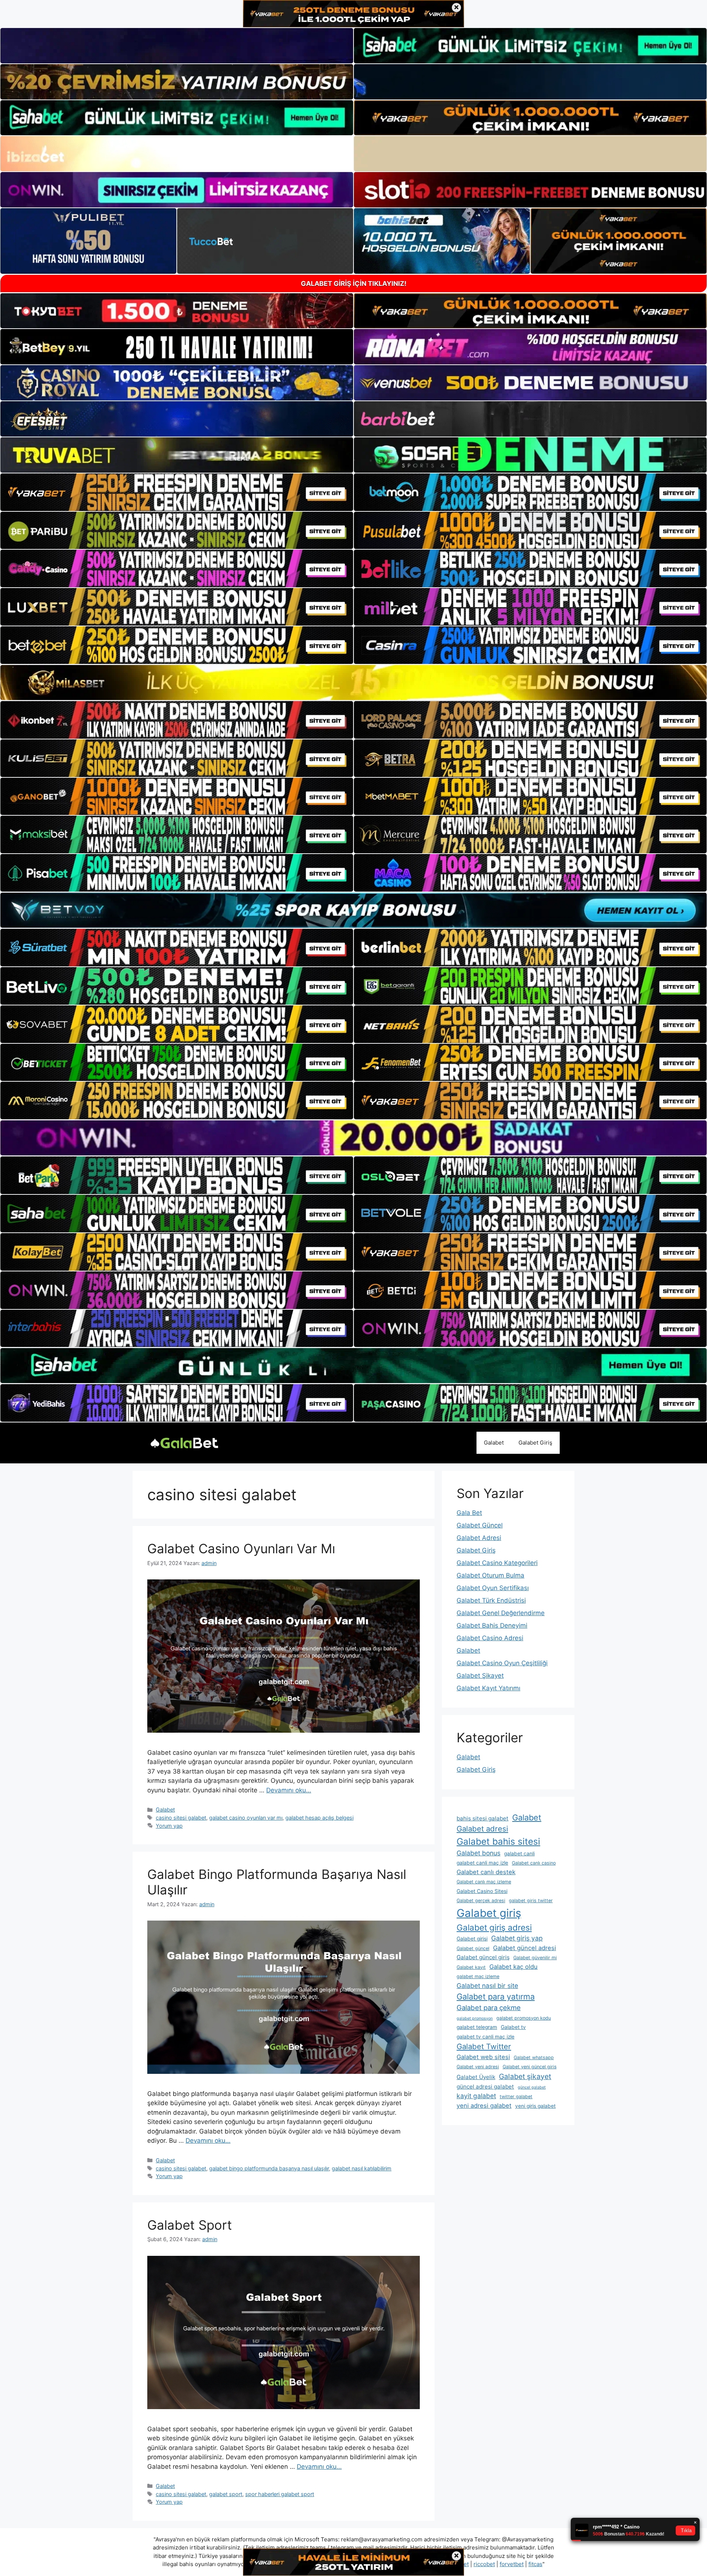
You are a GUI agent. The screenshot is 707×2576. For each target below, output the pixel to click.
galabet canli (519, 1854)
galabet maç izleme (478, 1976)
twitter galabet (516, 2096)
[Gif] (353, 682)
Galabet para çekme (489, 2008)
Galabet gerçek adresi (481, 1900)
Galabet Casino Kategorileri (497, 1563)
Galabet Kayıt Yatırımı (488, 1688)
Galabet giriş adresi (494, 1927)
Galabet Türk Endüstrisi (491, 1600)
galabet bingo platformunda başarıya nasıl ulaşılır (269, 2168)
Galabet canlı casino (534, 1863)
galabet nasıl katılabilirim (362, 2168)
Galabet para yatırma (496, 1996)
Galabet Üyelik (476, 2077)
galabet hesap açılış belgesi (319, 1818)
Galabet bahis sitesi (498, 1841)
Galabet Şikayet (480, 1676)
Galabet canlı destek (486, 1872)
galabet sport (226, 2494)
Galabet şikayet (525, 2076)
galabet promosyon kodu (524, 2018)
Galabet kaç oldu (513, 1967)
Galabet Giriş (535, 1443)
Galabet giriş (489, 1913)
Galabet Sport (190, 2225)
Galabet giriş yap (517, 1938)
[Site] (177, 492)
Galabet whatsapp (534, 2057)
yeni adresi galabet (484, 2106)
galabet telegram (477, 2027)
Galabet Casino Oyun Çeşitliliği (502, 1663)
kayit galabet (476, 2096)
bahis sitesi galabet (483, 1818)
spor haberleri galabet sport (280, 2494)
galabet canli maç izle (482, 1863)
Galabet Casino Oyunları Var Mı (241, 1548)
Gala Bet (469, 1513)
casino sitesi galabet (181, 1818)
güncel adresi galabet (485, 2087)
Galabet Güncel (480, 1525)
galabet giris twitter (531, 1900)
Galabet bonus (479, 1853)
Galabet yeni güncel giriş (530, 2067)
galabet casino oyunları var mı (246, 1818)
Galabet (494, 1443)
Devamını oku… (289, 1790)
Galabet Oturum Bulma (490, 1575)
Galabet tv (513, 2027)
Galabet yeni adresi (478, 2067)
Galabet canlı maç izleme (484, 1882)
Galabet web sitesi (483, 2057)
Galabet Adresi (479, 1538)
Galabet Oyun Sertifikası (493, 1588)
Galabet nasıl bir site (487, 1986)
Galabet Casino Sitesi (482, 1891)
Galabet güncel (473, 1948)
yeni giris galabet (535, 2106)
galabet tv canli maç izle (486, 2037)
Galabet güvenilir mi (535, 1958)
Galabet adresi (482, 1829)
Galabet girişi (472, 1939)
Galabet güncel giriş (483, 1957)
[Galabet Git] (184, 1442)
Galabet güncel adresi (525, 1948)
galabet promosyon (475, 2018)
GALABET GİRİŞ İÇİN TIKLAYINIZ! (354, 283)
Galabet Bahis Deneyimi (492, 1625)
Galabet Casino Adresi (490, 1638)
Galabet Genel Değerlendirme (501, 1613)
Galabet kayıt (471, 1967)
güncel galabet (532, 2087)
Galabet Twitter (484, 2046)
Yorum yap (169, 1826)
